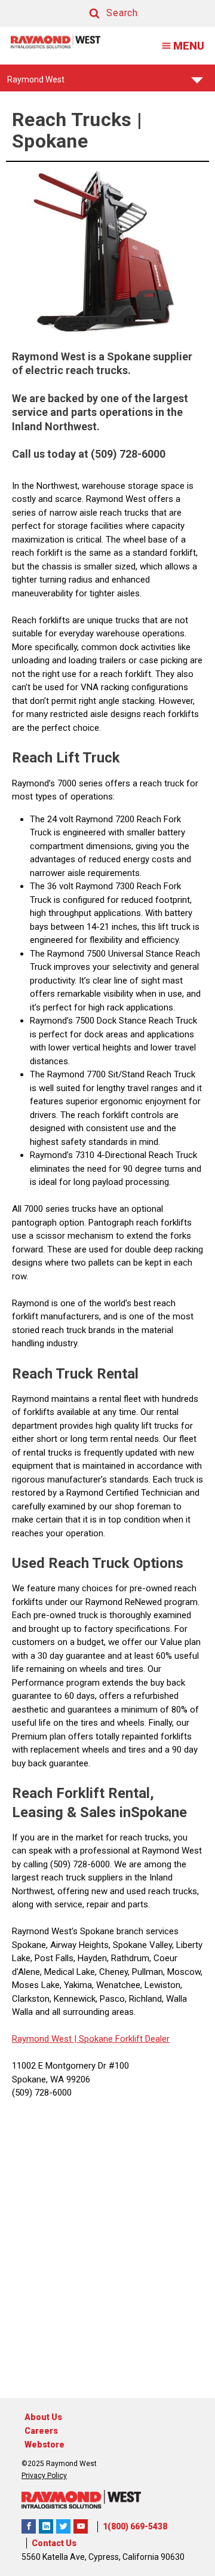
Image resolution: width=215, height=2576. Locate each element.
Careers (41, 2431)
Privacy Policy (44, 2476)
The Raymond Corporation (81, 2526)
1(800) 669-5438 (135, 2526)
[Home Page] (56, 42)
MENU (189, 46)
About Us (43, 2417)
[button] (102, 13)
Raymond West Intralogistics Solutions (29, 2526)
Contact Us (54, 2543)
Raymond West (36, 83)
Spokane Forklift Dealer (123, 2039)
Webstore (44, 2445)
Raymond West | (44, 2039)
